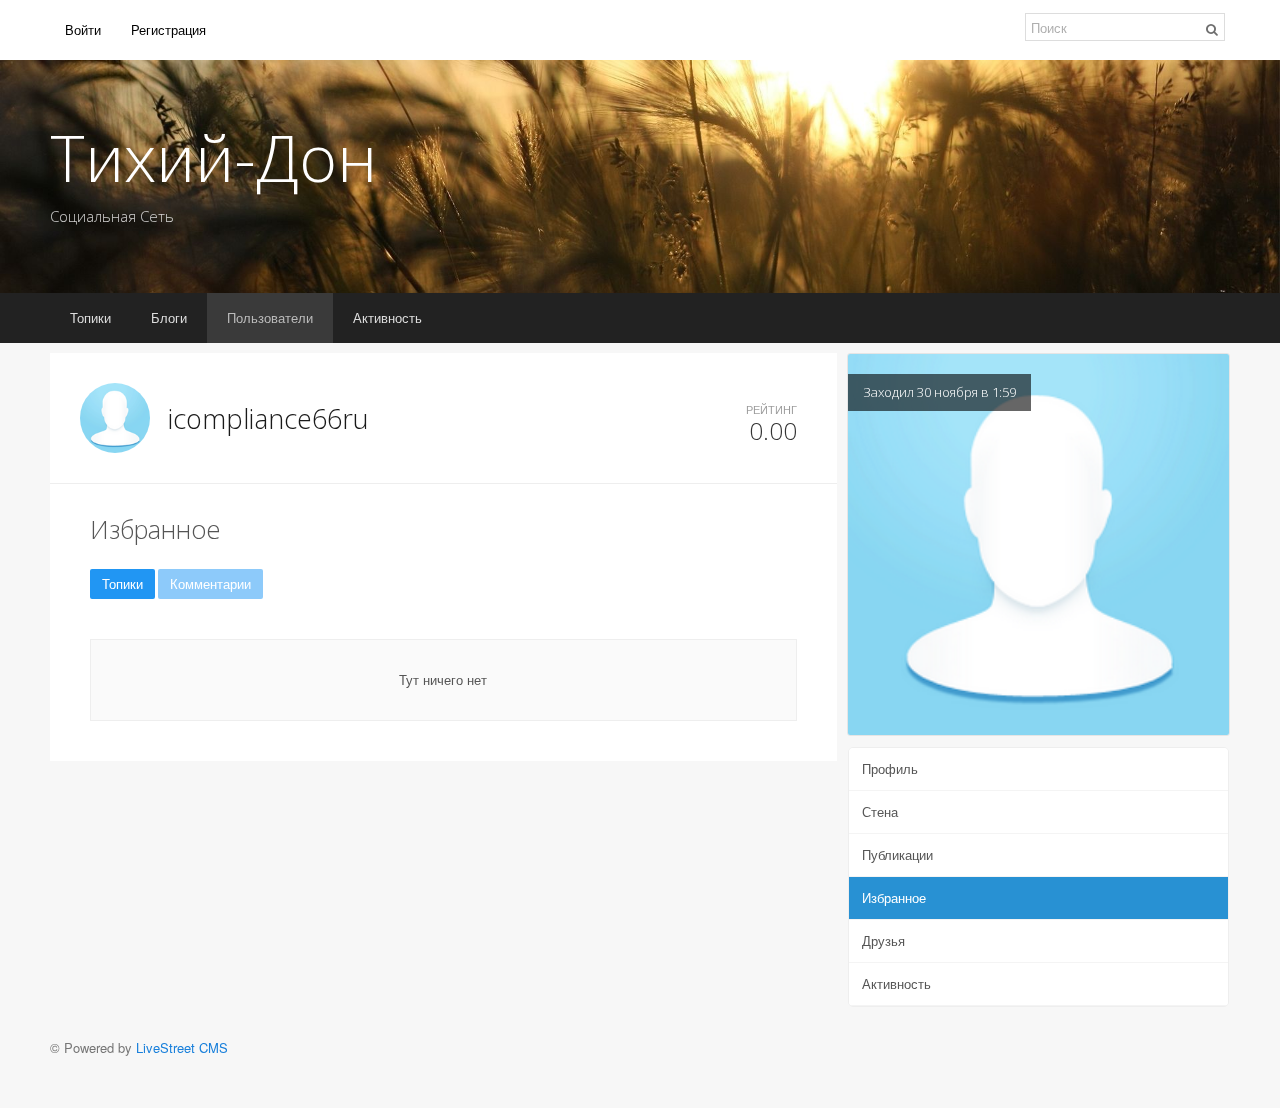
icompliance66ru (268, 418)
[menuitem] (83, 30)
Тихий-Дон (213, 157)
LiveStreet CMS (182, 1047)
